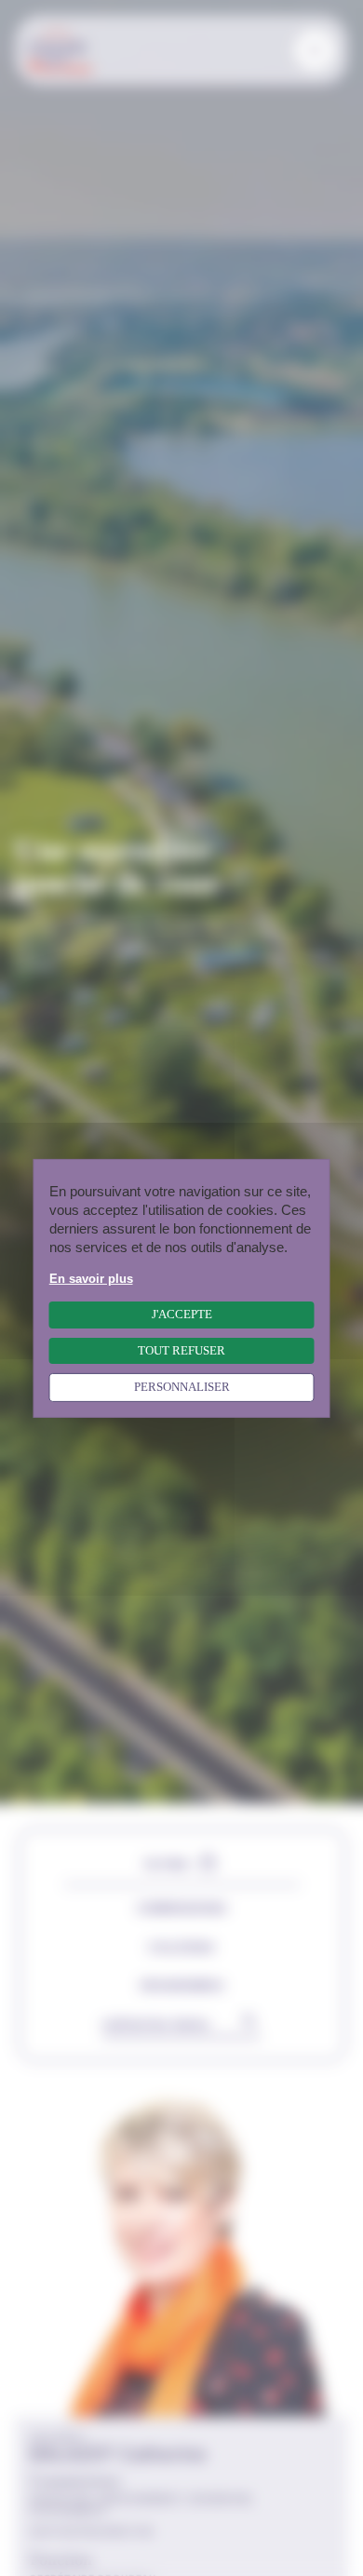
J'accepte (182, 1315)
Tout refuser (181, 1350)
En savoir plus (91, 1278)
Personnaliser (182, 1387)
